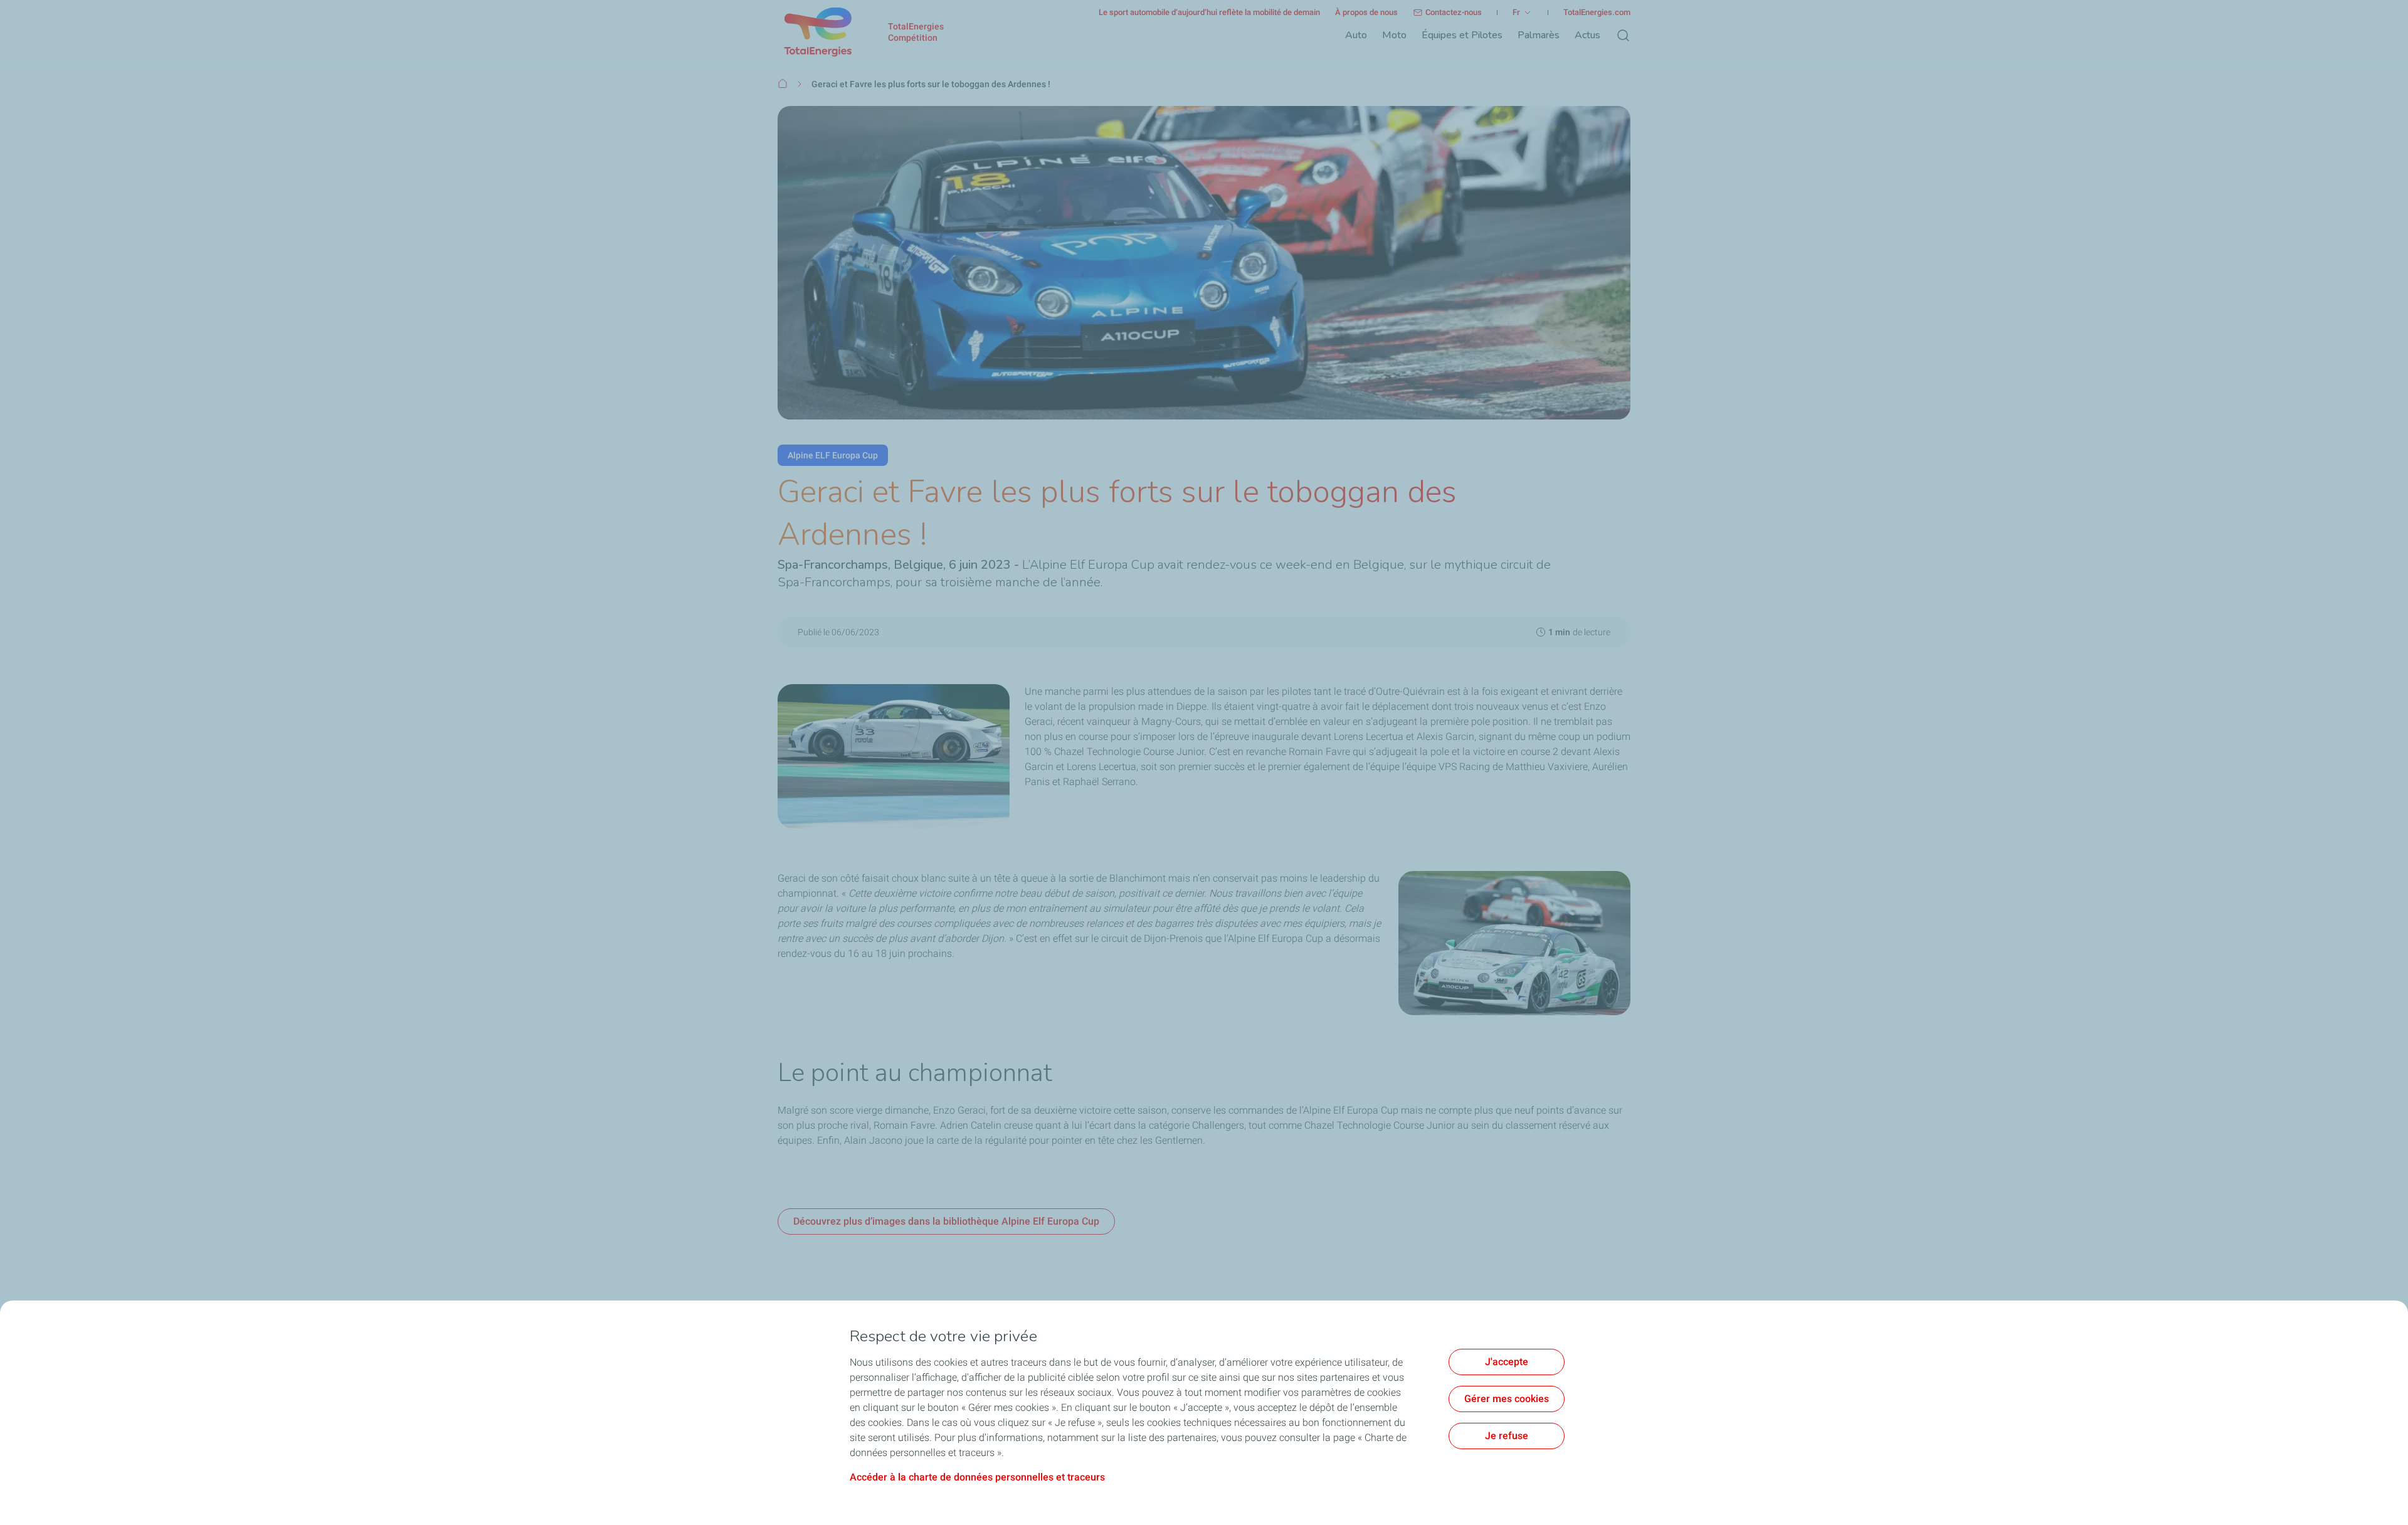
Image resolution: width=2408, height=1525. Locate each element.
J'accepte (1507, 1362)
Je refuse (1507, 1436)
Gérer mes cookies (1507, 1399)
